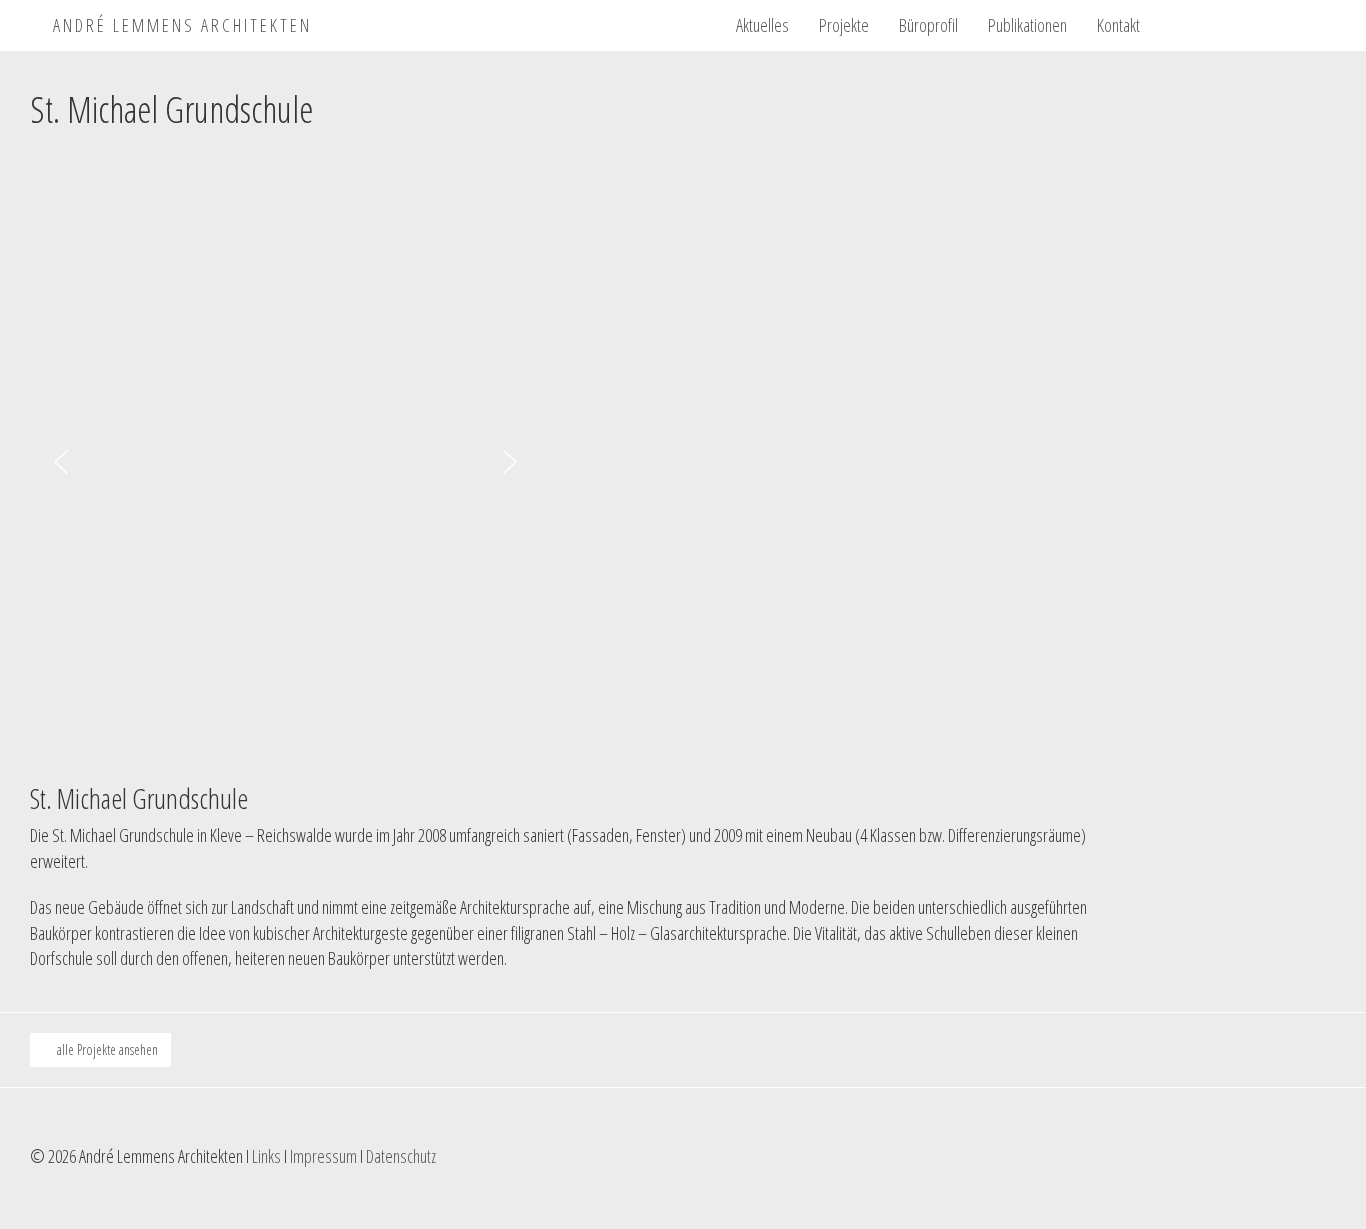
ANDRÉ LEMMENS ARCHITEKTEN (179, 22)
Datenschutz (401, 1156)
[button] (61, 462)
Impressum (323, 1156)
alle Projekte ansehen (106, 1049)
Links (266, 1156)
